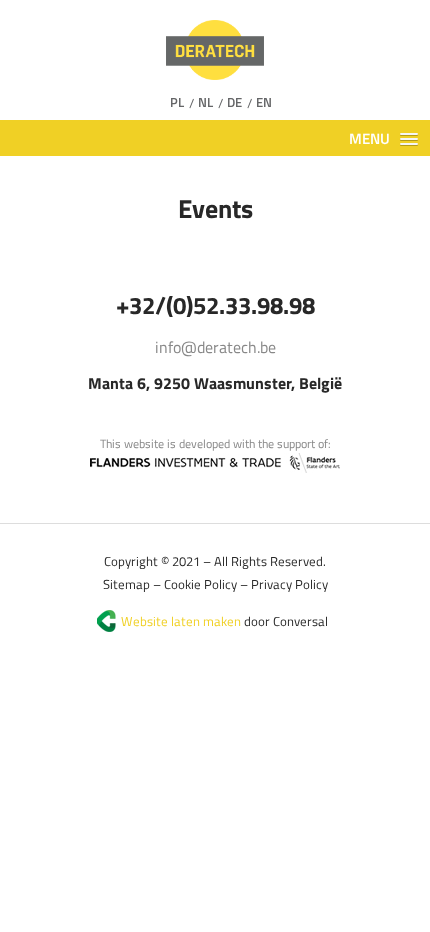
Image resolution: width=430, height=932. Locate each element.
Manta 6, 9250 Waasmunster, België (215, 383)
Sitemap (126, 584)
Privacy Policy (289, 584)
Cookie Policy (200, 584)
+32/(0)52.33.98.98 (215, 305)
